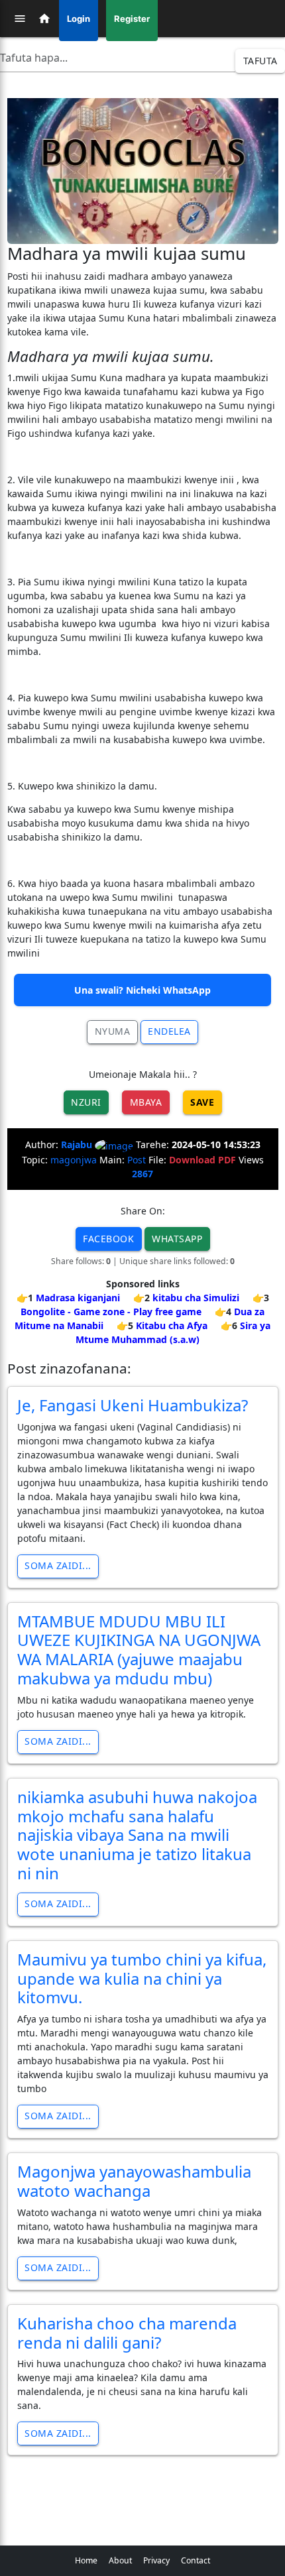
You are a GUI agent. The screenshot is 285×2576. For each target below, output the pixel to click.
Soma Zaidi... (58, 1565)
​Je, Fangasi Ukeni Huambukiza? (133, 1405)
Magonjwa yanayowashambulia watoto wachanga (134, 2181)
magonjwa (74, 1160)
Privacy (156, 2560)
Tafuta (260, 61)
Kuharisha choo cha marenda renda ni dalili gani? (127, 2333)
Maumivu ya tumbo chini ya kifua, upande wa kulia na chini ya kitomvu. (142, 1978)
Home (86, 2560)
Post (137, 1160)
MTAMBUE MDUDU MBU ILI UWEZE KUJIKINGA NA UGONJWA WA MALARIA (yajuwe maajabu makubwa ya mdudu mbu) (139, 1650)
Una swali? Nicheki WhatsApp (142, 990)
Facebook (108, 1239)
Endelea (169, 1031)
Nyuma (113, 1031)
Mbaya (146, 1102)
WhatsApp (177, 1239)
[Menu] (20, 19)
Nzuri (86, 1102)
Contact (196, 2560)
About (120, 2560)
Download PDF (202, 1160)
